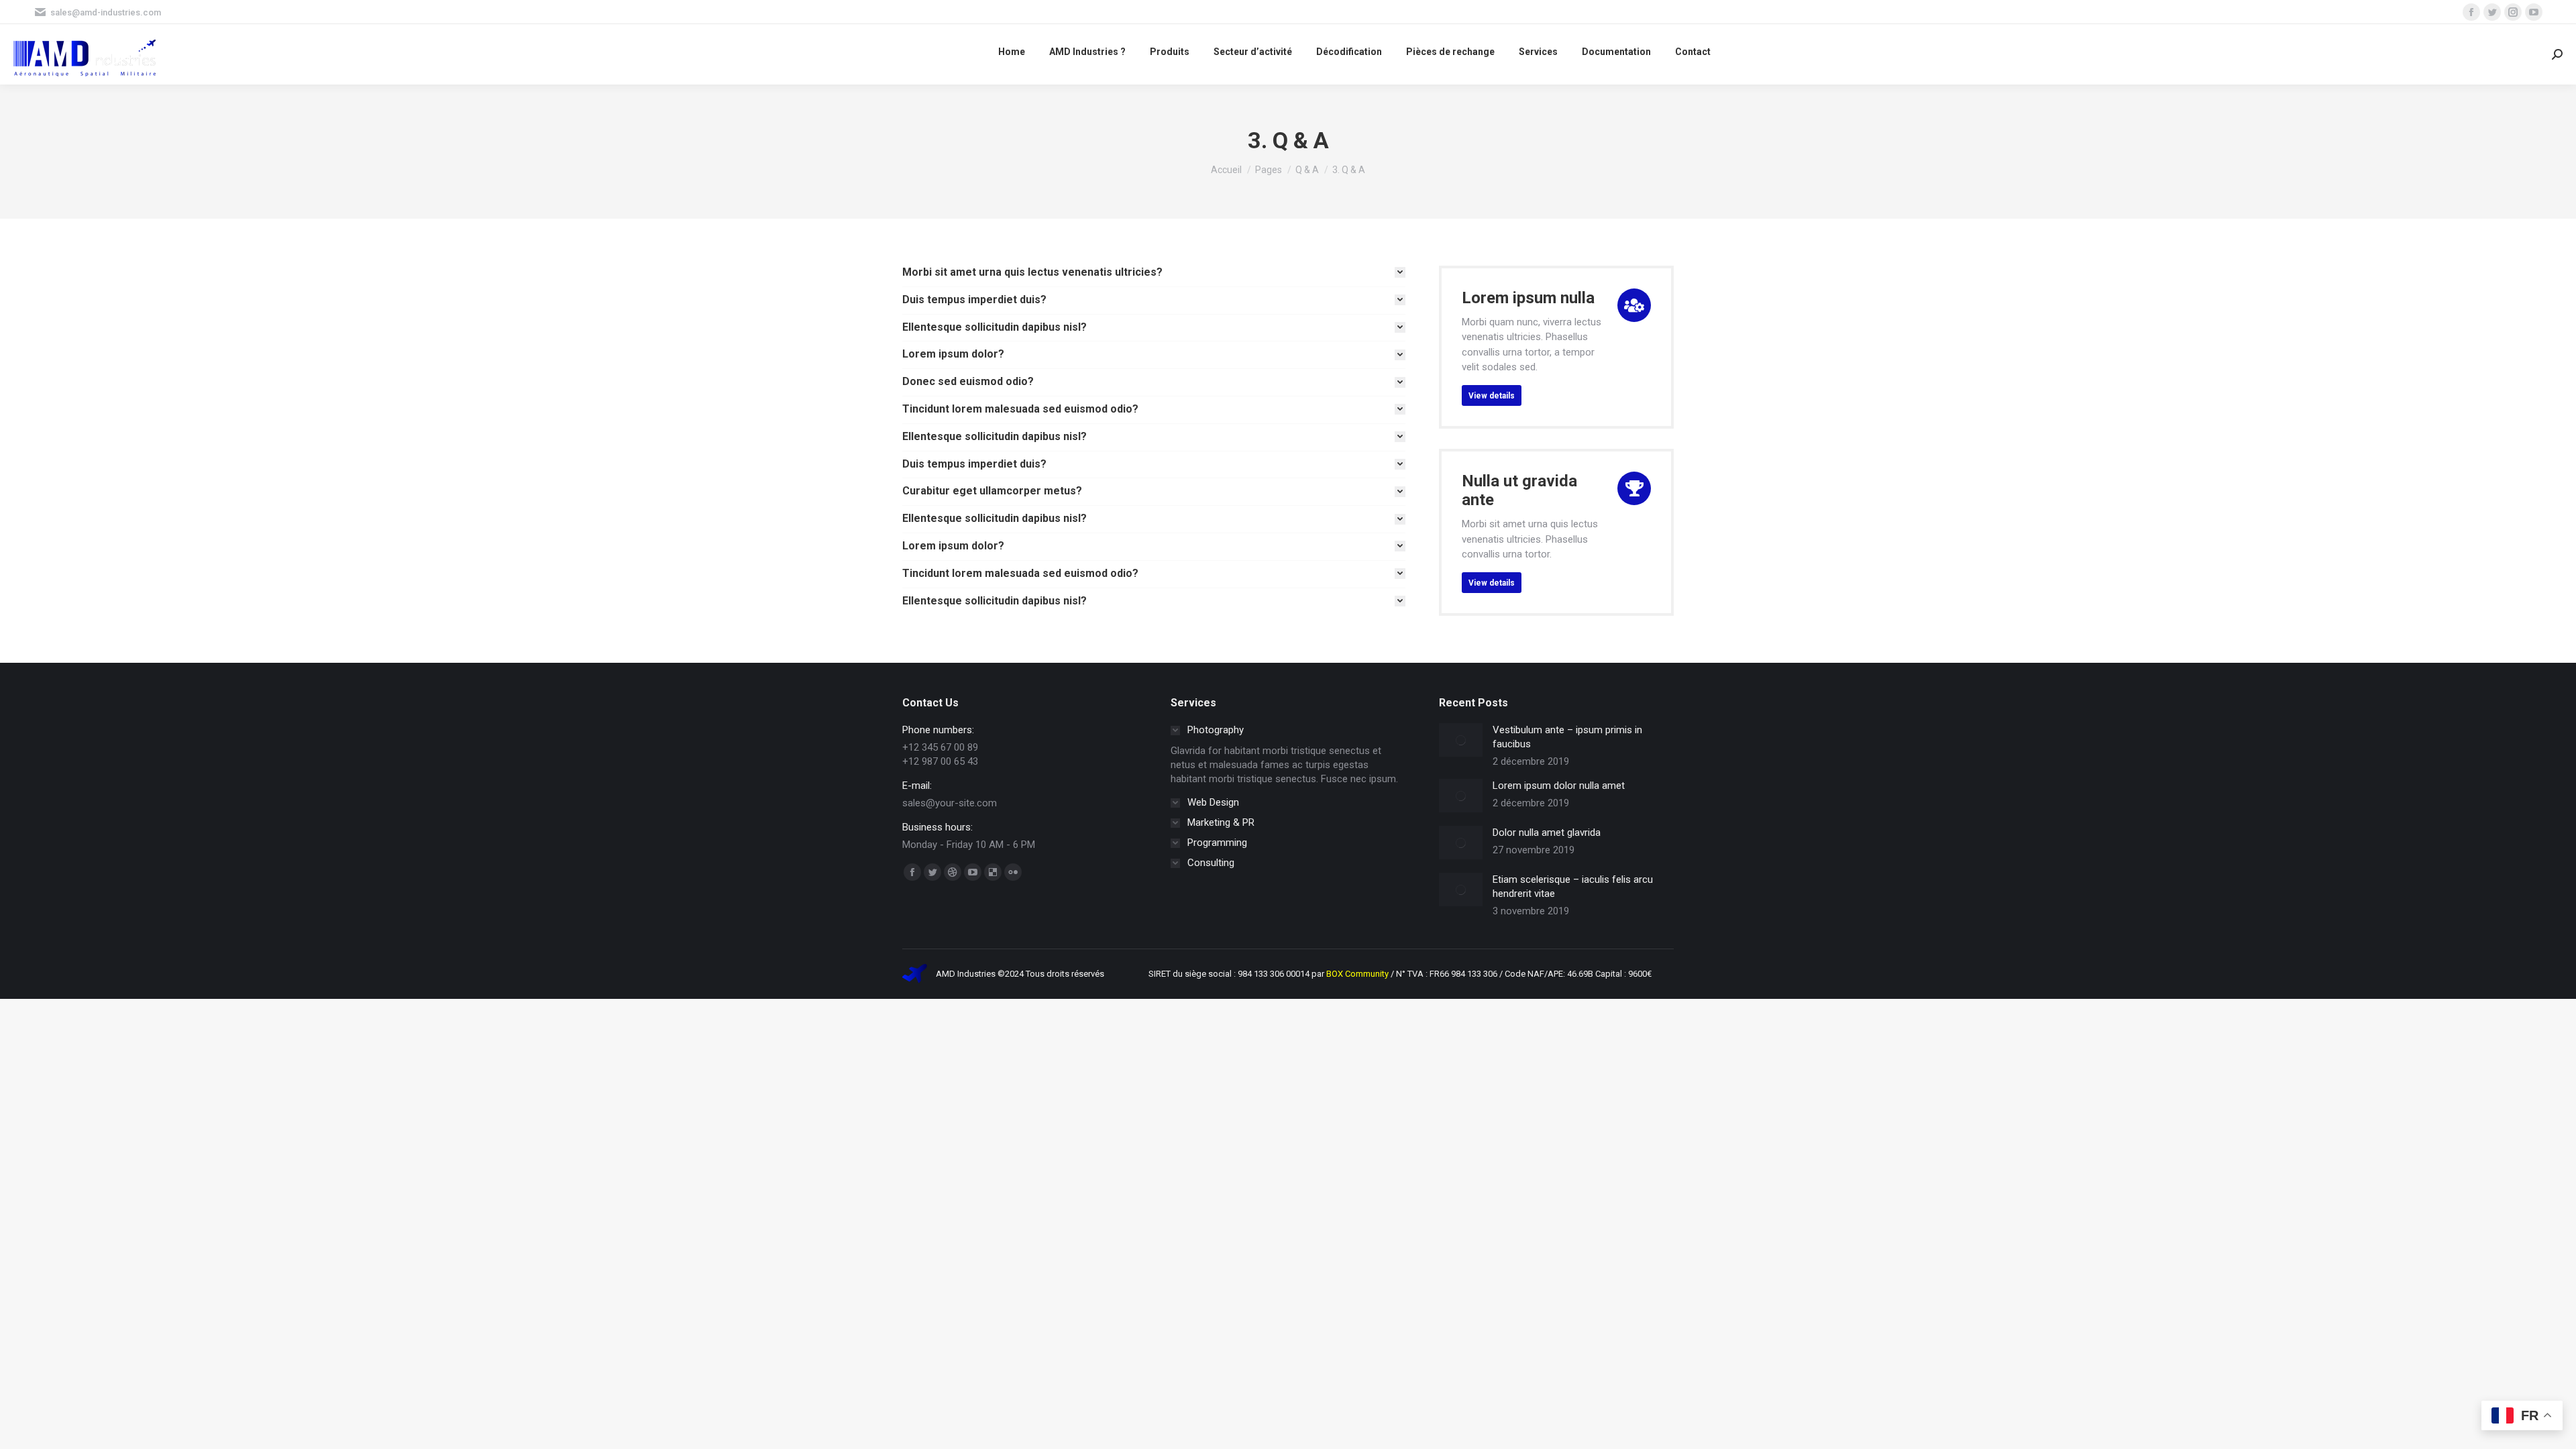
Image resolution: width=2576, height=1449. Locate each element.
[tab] (1154, 273)
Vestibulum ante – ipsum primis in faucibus (1567, 737)
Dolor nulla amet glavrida (1547, 833)
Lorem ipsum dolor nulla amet (1559, 786)
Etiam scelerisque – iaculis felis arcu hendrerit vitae (1573, 887)
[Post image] (1461, 740)
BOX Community (1358, 974)
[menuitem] (1012, 51)
